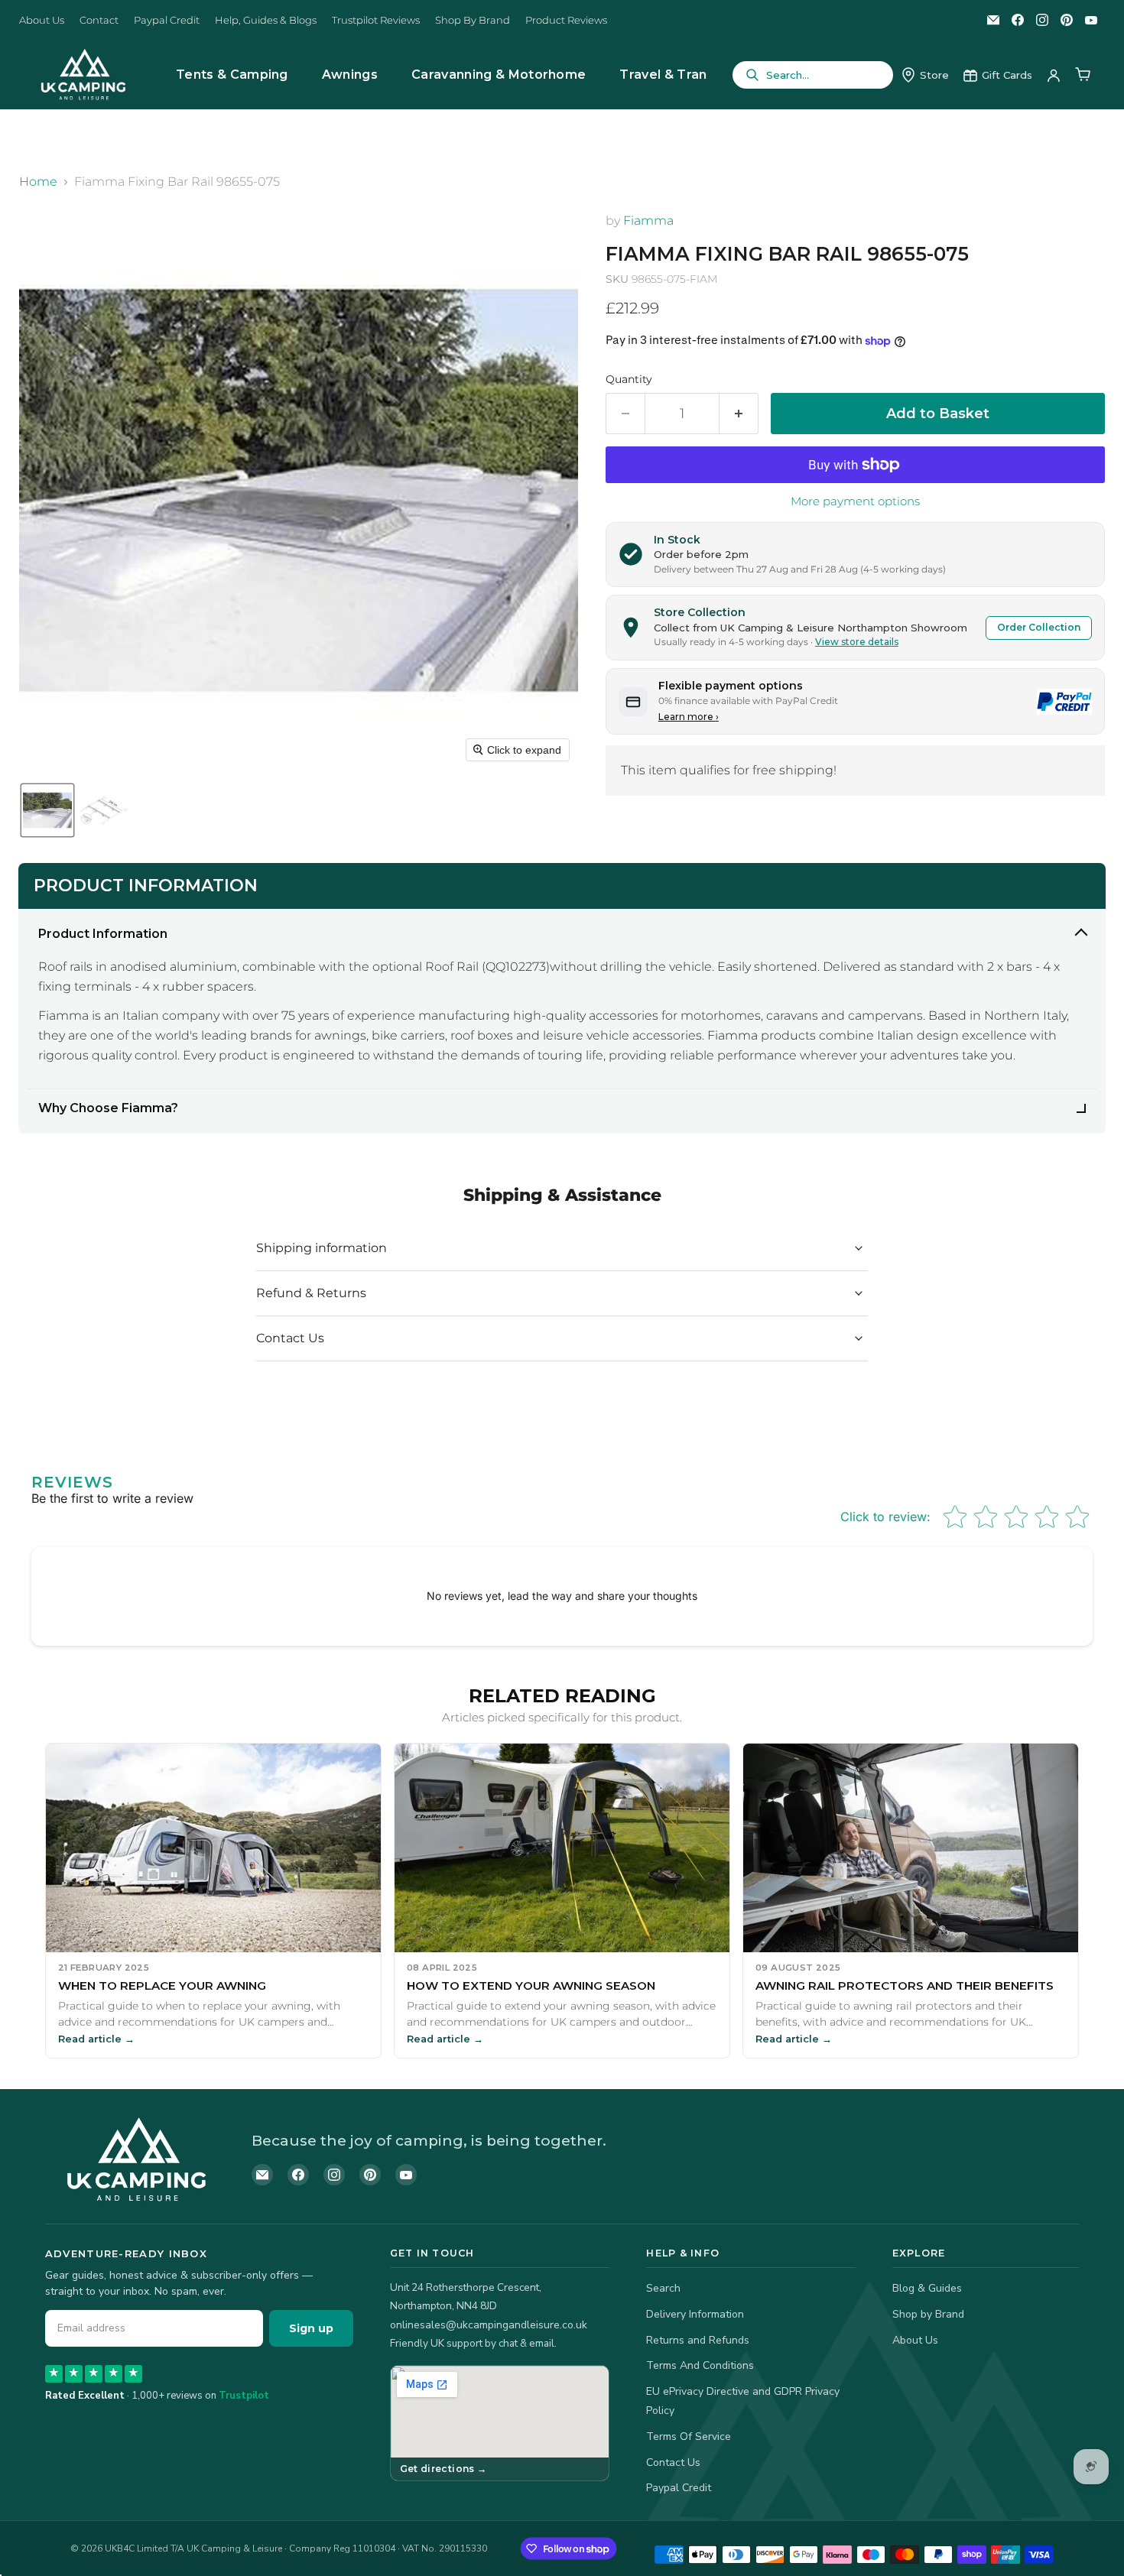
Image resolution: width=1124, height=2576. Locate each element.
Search (663, 2288)
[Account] (1054, 75)
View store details (857, 642)
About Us (42, 20)
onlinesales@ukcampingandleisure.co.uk (489, 2325)
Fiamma (648, 221)
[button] (47, 810)
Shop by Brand (928, 2314)
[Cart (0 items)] (1083, 75)
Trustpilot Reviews (376, 20)
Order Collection (1039, 627)
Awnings (350, 75)
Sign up (311, 2328)
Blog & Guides (927, 2288)
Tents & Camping (232, 75)
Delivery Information (695, 2314)
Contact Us (673, 2462)
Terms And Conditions (700, 2365)
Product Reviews (566, 20)
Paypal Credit (167, 20)
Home (38, 182)
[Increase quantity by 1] (739, 414)
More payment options (855, 501)
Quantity (629, 379)
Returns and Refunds (698, 2340)
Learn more (689, 717)
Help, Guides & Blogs (266, 20)
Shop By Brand (473, 20)
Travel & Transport (681, 75)
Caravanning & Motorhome (499, 75)
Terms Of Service (689, 2436)
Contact (99, 20)
